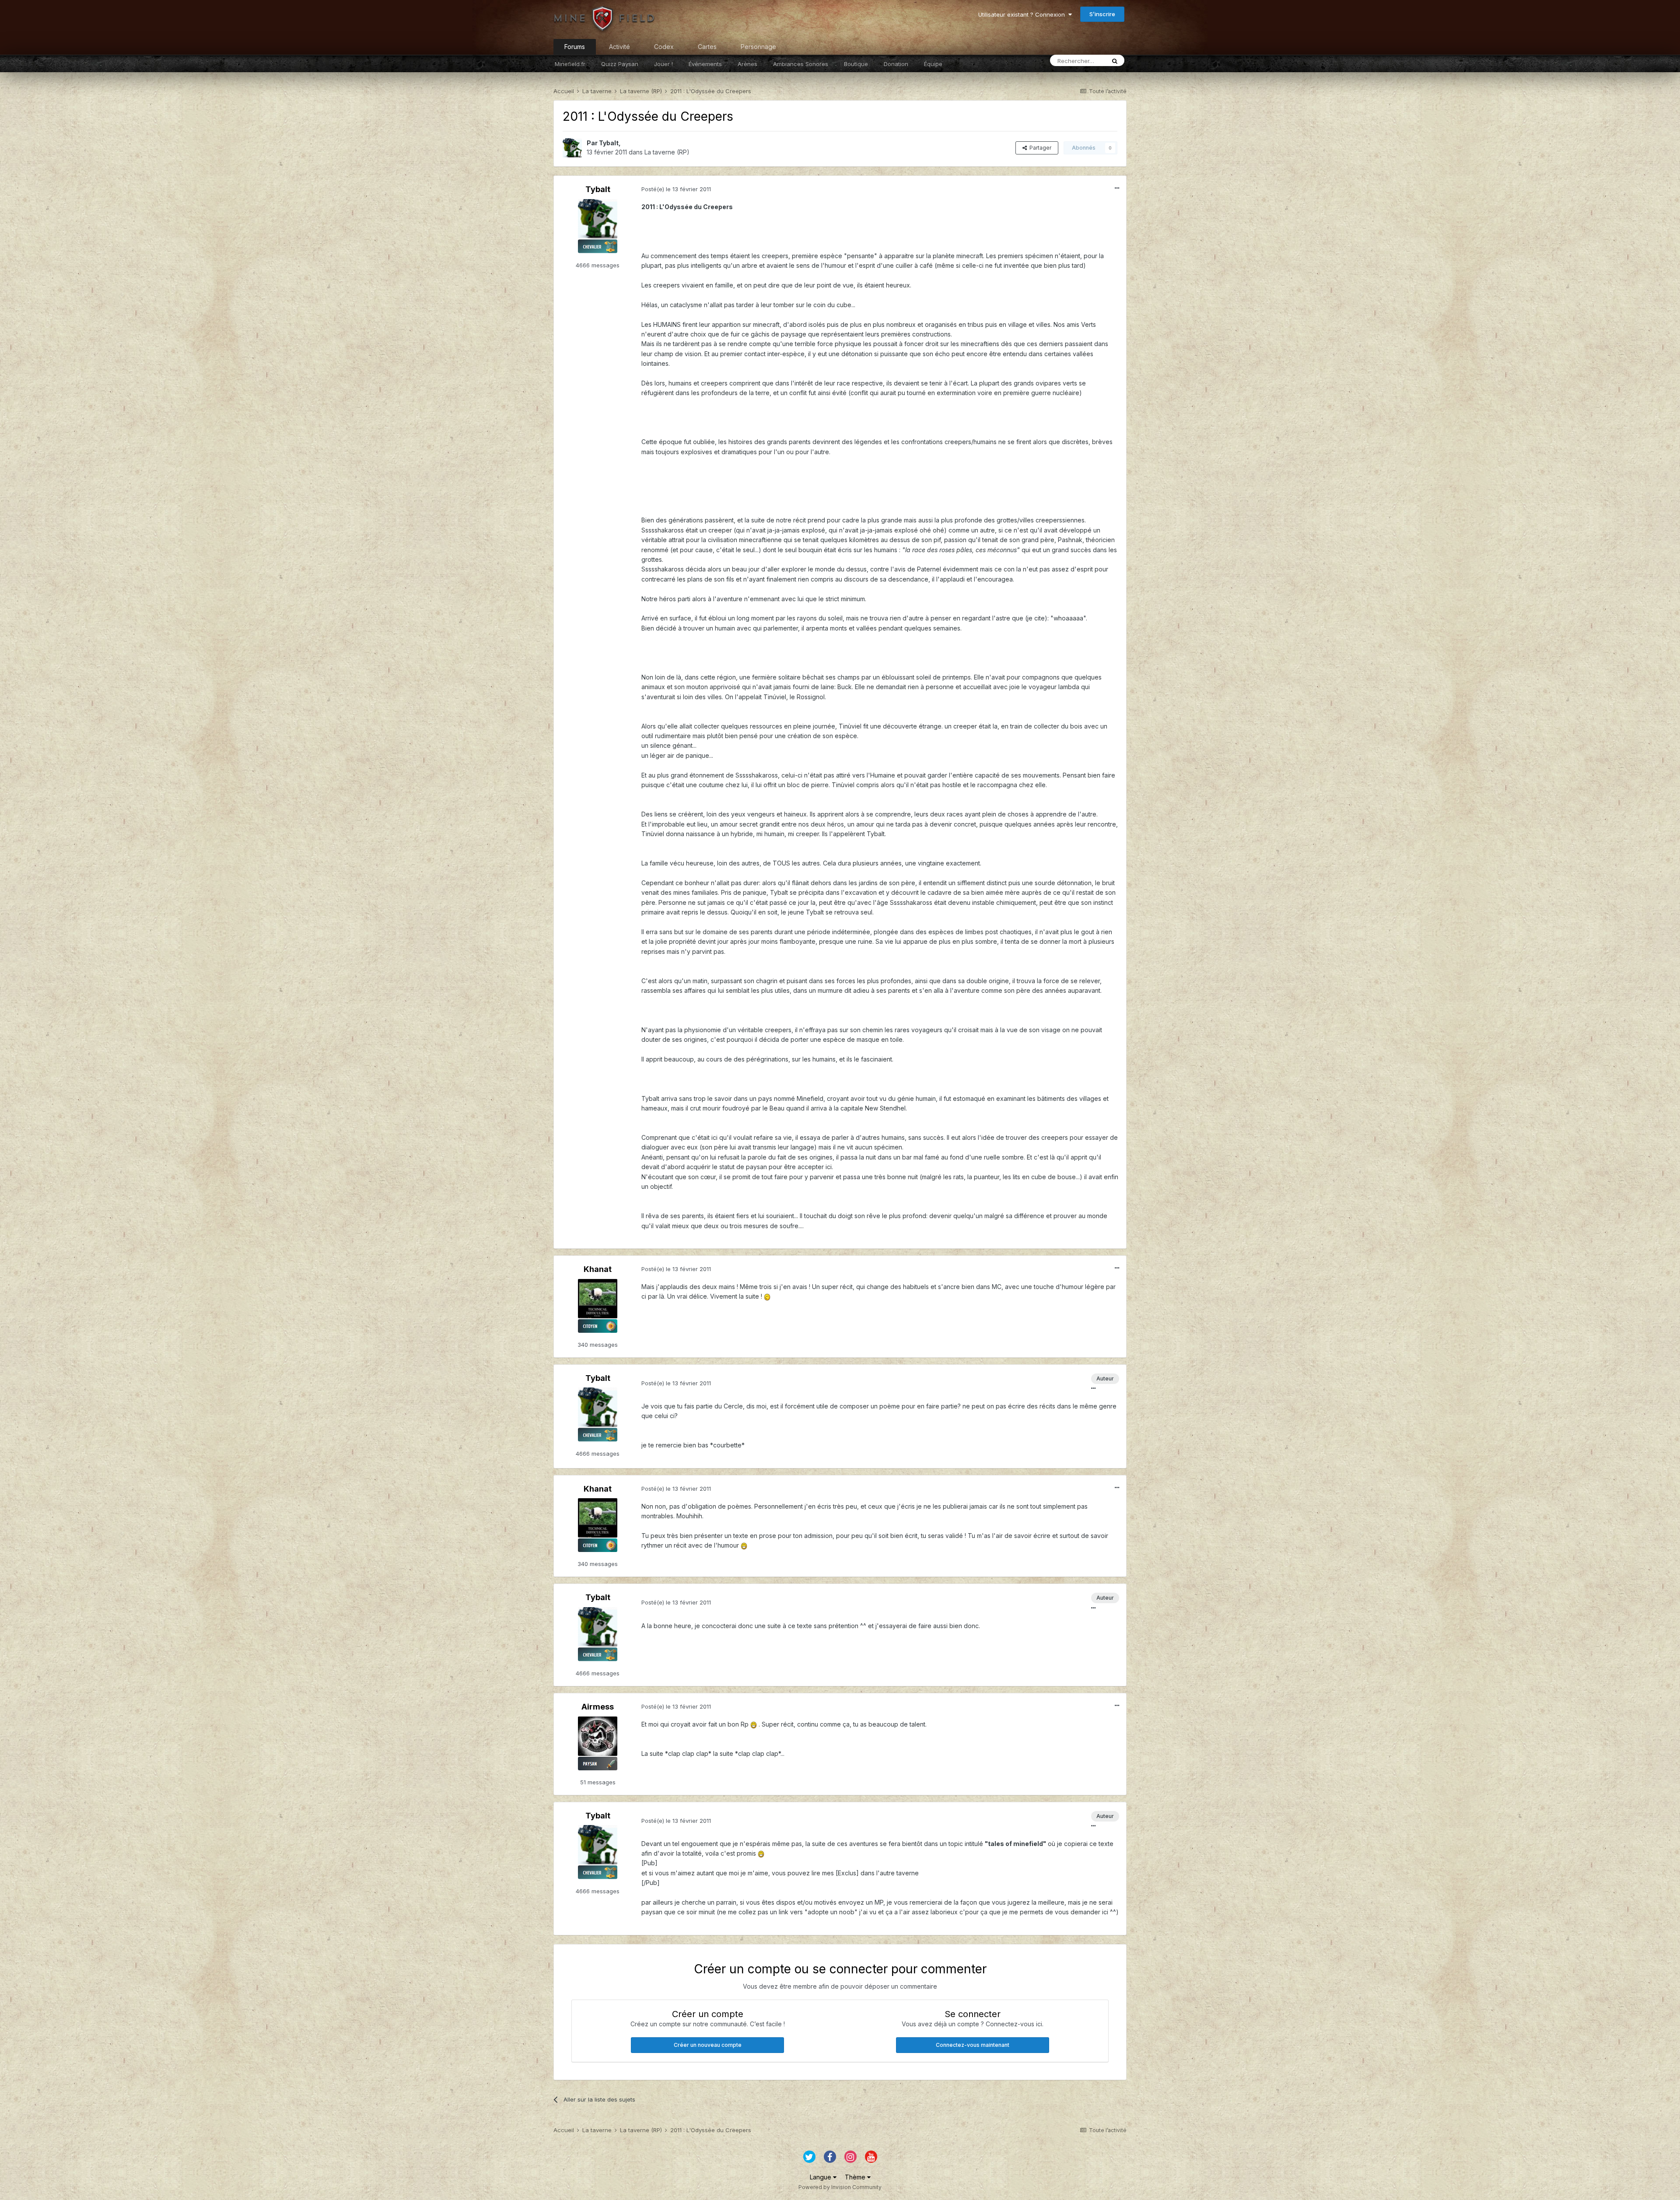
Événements (705, 64)
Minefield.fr (570, 64)
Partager (1039, 148)
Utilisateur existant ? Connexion (1023, 14)
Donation (896, 64)
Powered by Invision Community (840, 2187)
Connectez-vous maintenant (973, 2045)
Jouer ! (663, 64)
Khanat (598, 1269)
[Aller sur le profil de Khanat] (598, 1299)
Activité (619, 47)
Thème (856, 2177)
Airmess (598, 1707)
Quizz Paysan (620, 64)
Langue (821, 2177)
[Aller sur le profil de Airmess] (598, 1736)
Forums (575, 47)
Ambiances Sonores (801, 64)
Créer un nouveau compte (708, 2045)
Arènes (747, 64)
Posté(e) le (676, 189)
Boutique (856, 64)
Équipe (933, 64)
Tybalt (609, 143)
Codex (664, 47)
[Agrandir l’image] (767, 1296)
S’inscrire (1102, 14)
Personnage (758, 47)
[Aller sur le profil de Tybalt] (572, 148)
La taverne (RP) (667, 152)
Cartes (707, 47)
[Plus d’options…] (1117, 188)
